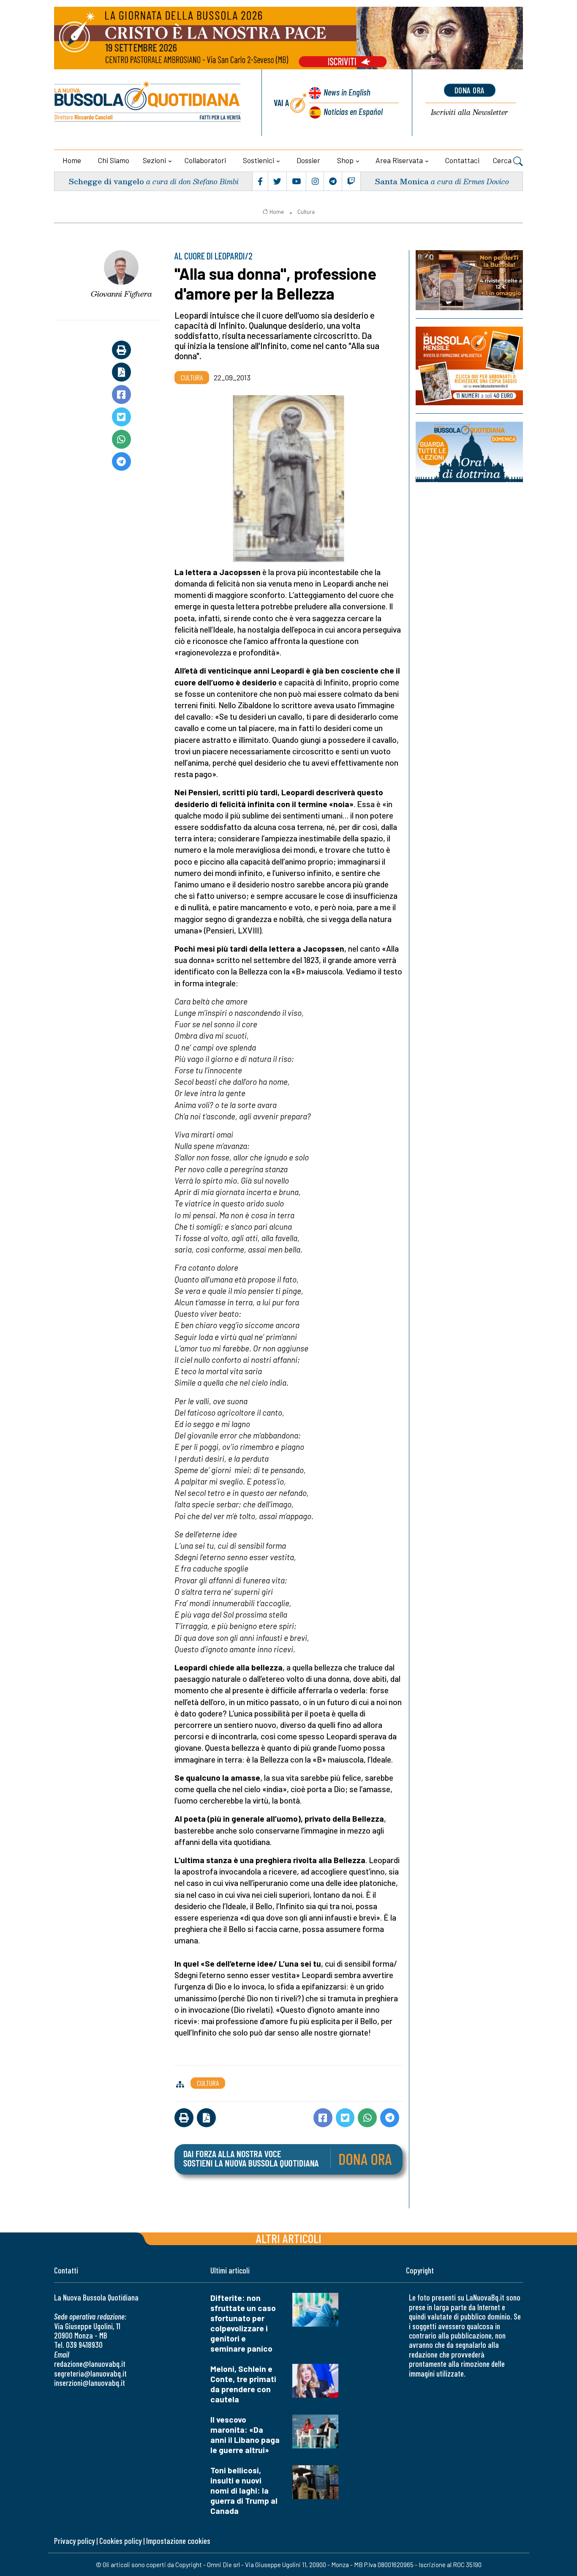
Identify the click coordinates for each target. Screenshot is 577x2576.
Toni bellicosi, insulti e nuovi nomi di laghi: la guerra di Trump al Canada (244, 2490)
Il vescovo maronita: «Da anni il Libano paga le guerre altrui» (245, 2435)
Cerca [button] (503, 160)
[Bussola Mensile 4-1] (469, 280)
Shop (345, 160)
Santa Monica (402, 181)
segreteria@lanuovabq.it (90, 2373)
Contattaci (462, 160)
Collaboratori (205, 160)
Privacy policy (74, 2541)
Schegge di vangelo (106, 181)
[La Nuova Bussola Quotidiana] (148, 103)
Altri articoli (289, 2238)
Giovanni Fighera (121, 294)
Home (72, 160)
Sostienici (259, 160)
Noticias (353, 111)
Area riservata (399, 160)
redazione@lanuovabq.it (90, 2364)
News (347, 92)
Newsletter (469, 113)
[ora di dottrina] (469, 452)
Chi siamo (114, 160)
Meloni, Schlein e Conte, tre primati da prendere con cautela (243, 2384)
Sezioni (154, 160)
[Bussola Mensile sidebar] (469, 366)
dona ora (470, 90)
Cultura (306, 212)
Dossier (308, 160)
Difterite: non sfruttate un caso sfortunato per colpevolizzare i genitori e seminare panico (243, 2323)
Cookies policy (120, 2541)
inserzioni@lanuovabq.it (90, 2383)
